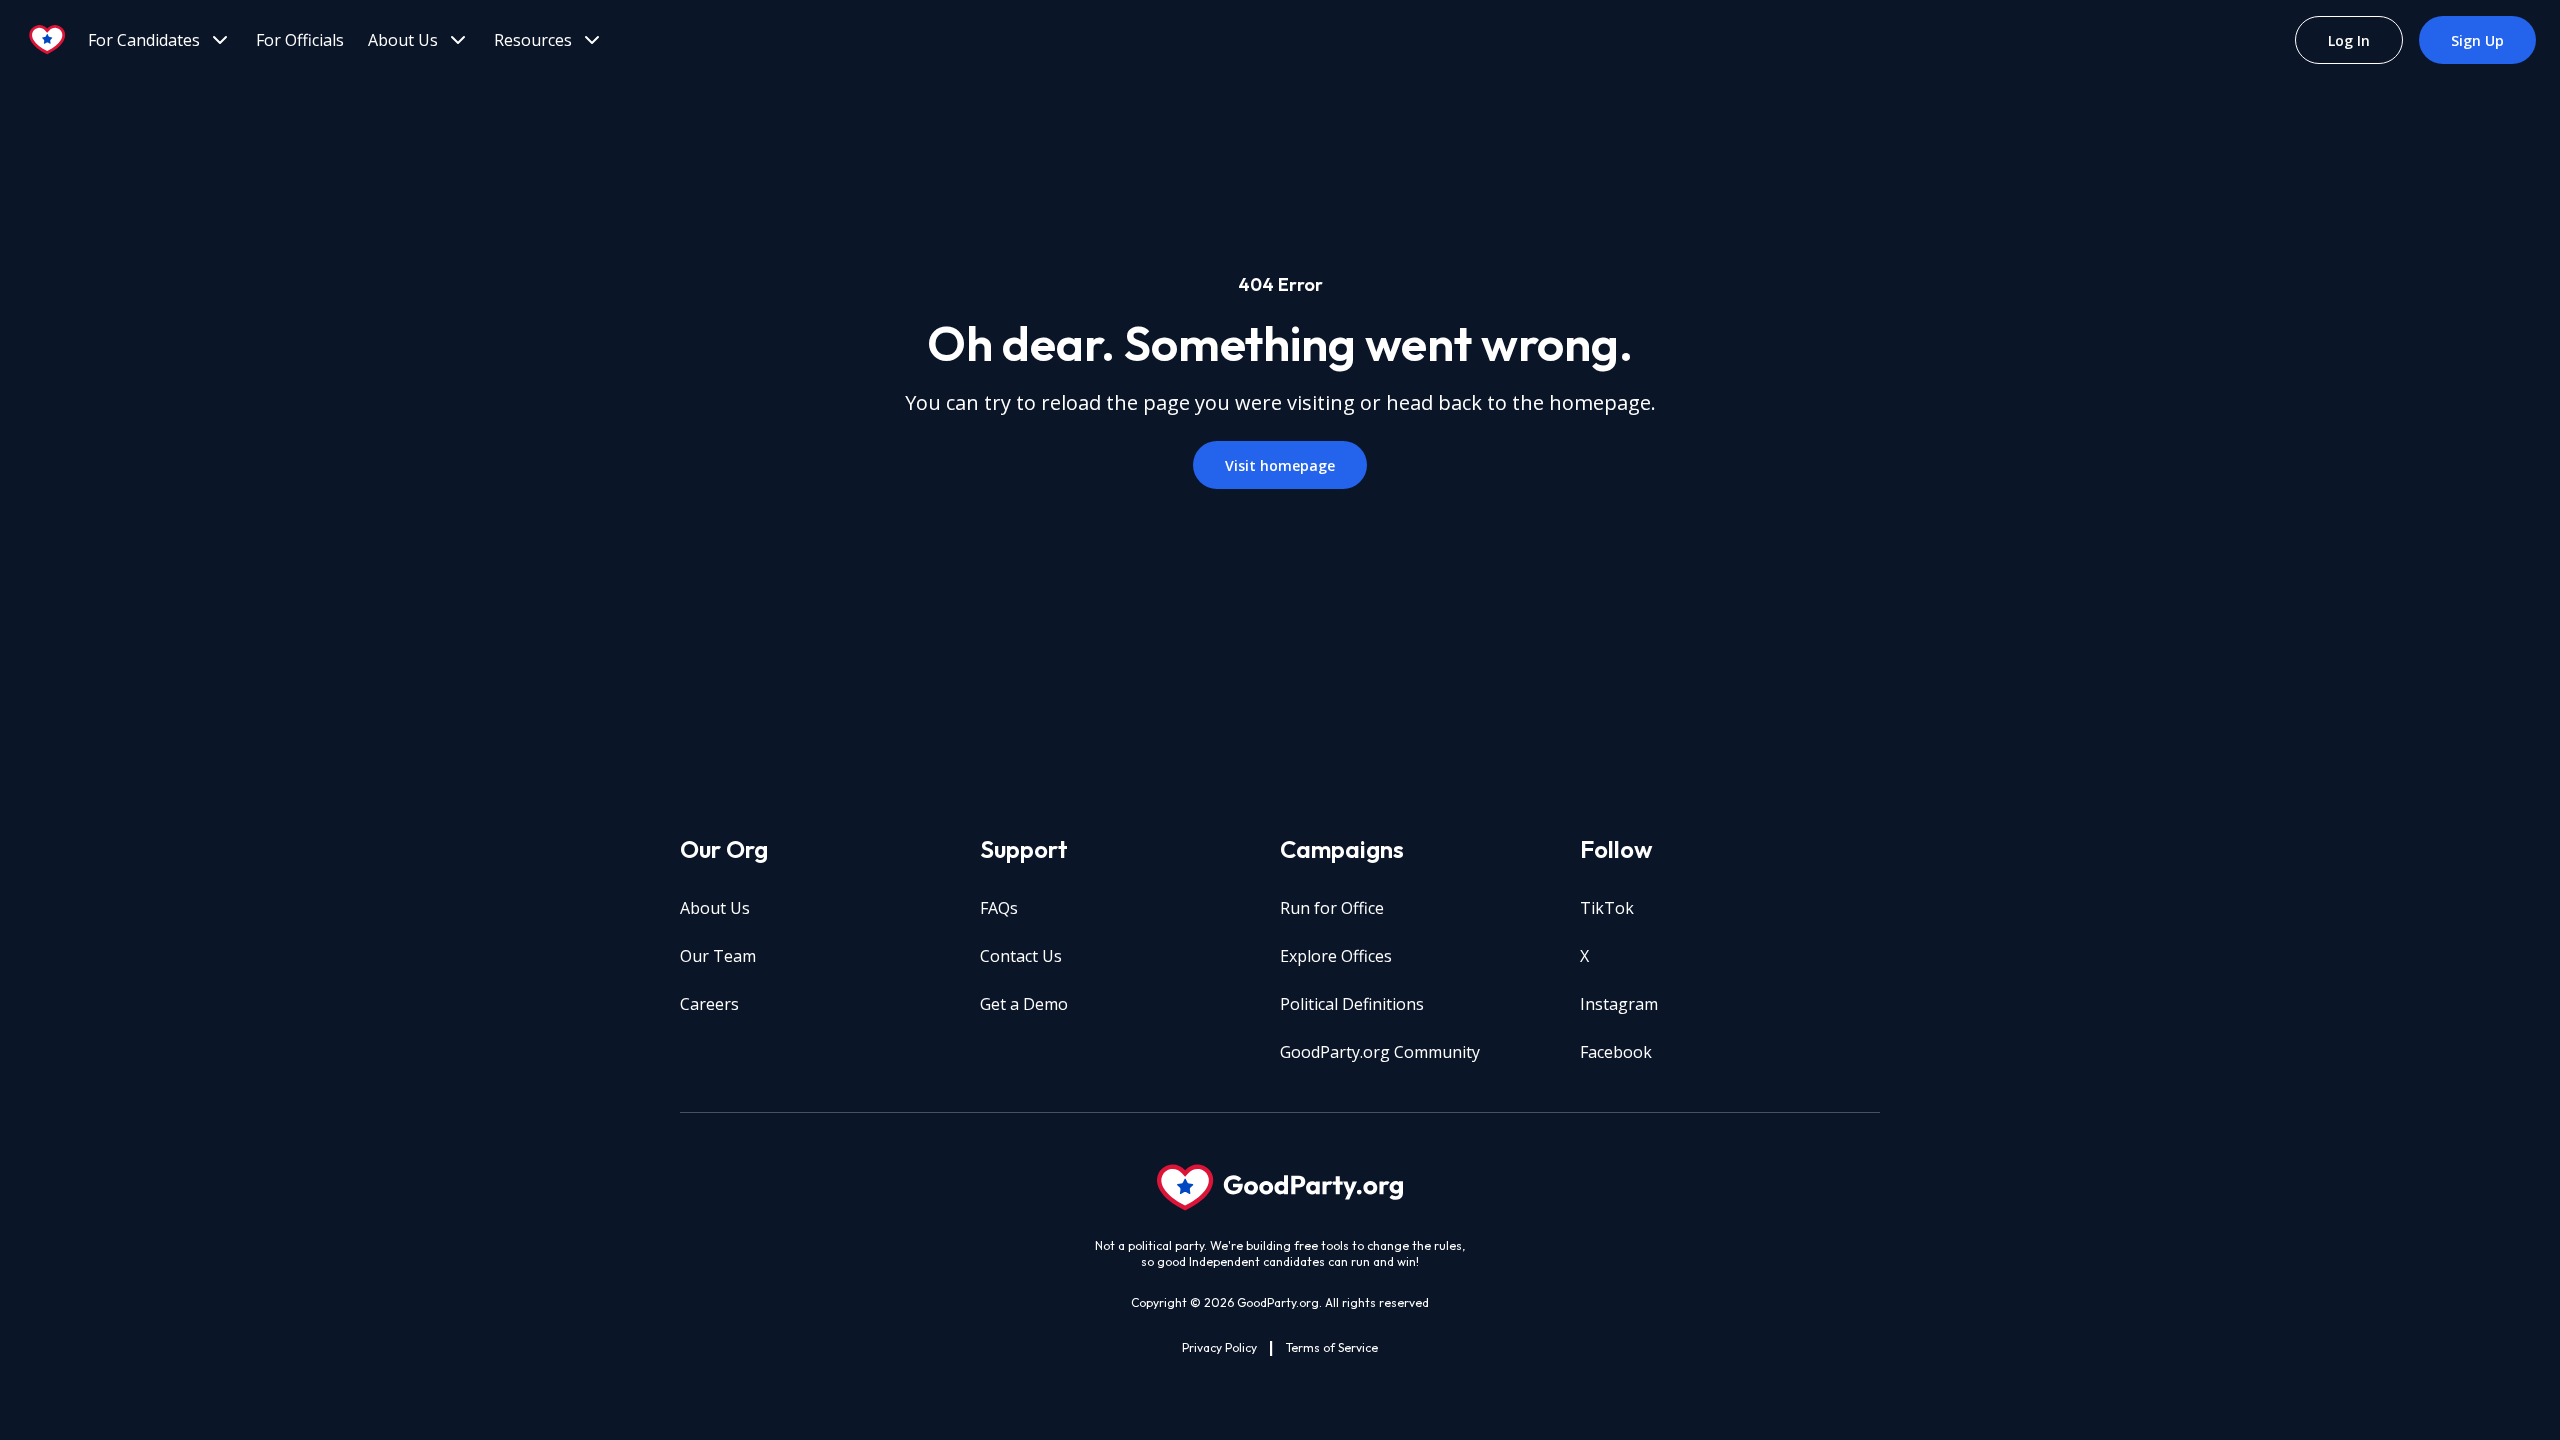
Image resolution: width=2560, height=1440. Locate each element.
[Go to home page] (48, 40)
